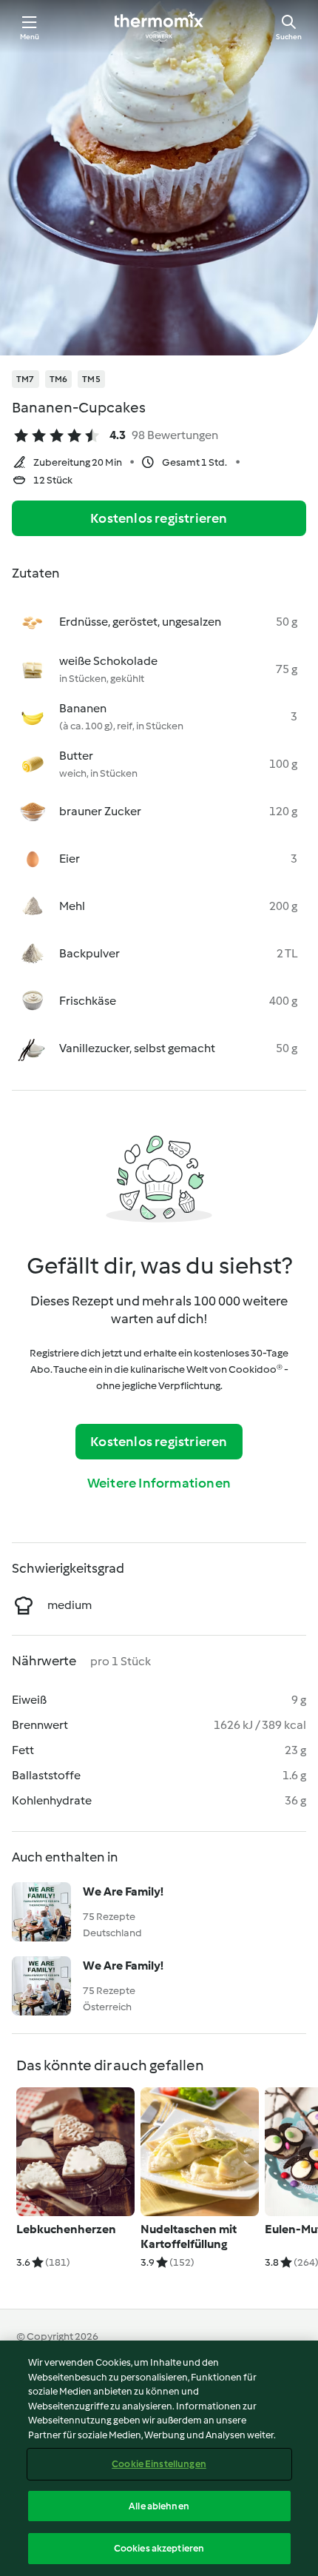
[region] (159, 2458)
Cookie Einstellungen (159, 2464)
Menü (30, 37)
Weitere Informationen (159, 1483)
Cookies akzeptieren (159, 2548)
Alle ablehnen (159, 2506)
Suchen (289, 37)
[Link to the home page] (159, 27)
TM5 (91, 379)
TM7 (26, 379)
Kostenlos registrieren (159, 518)
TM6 (59, 379)
